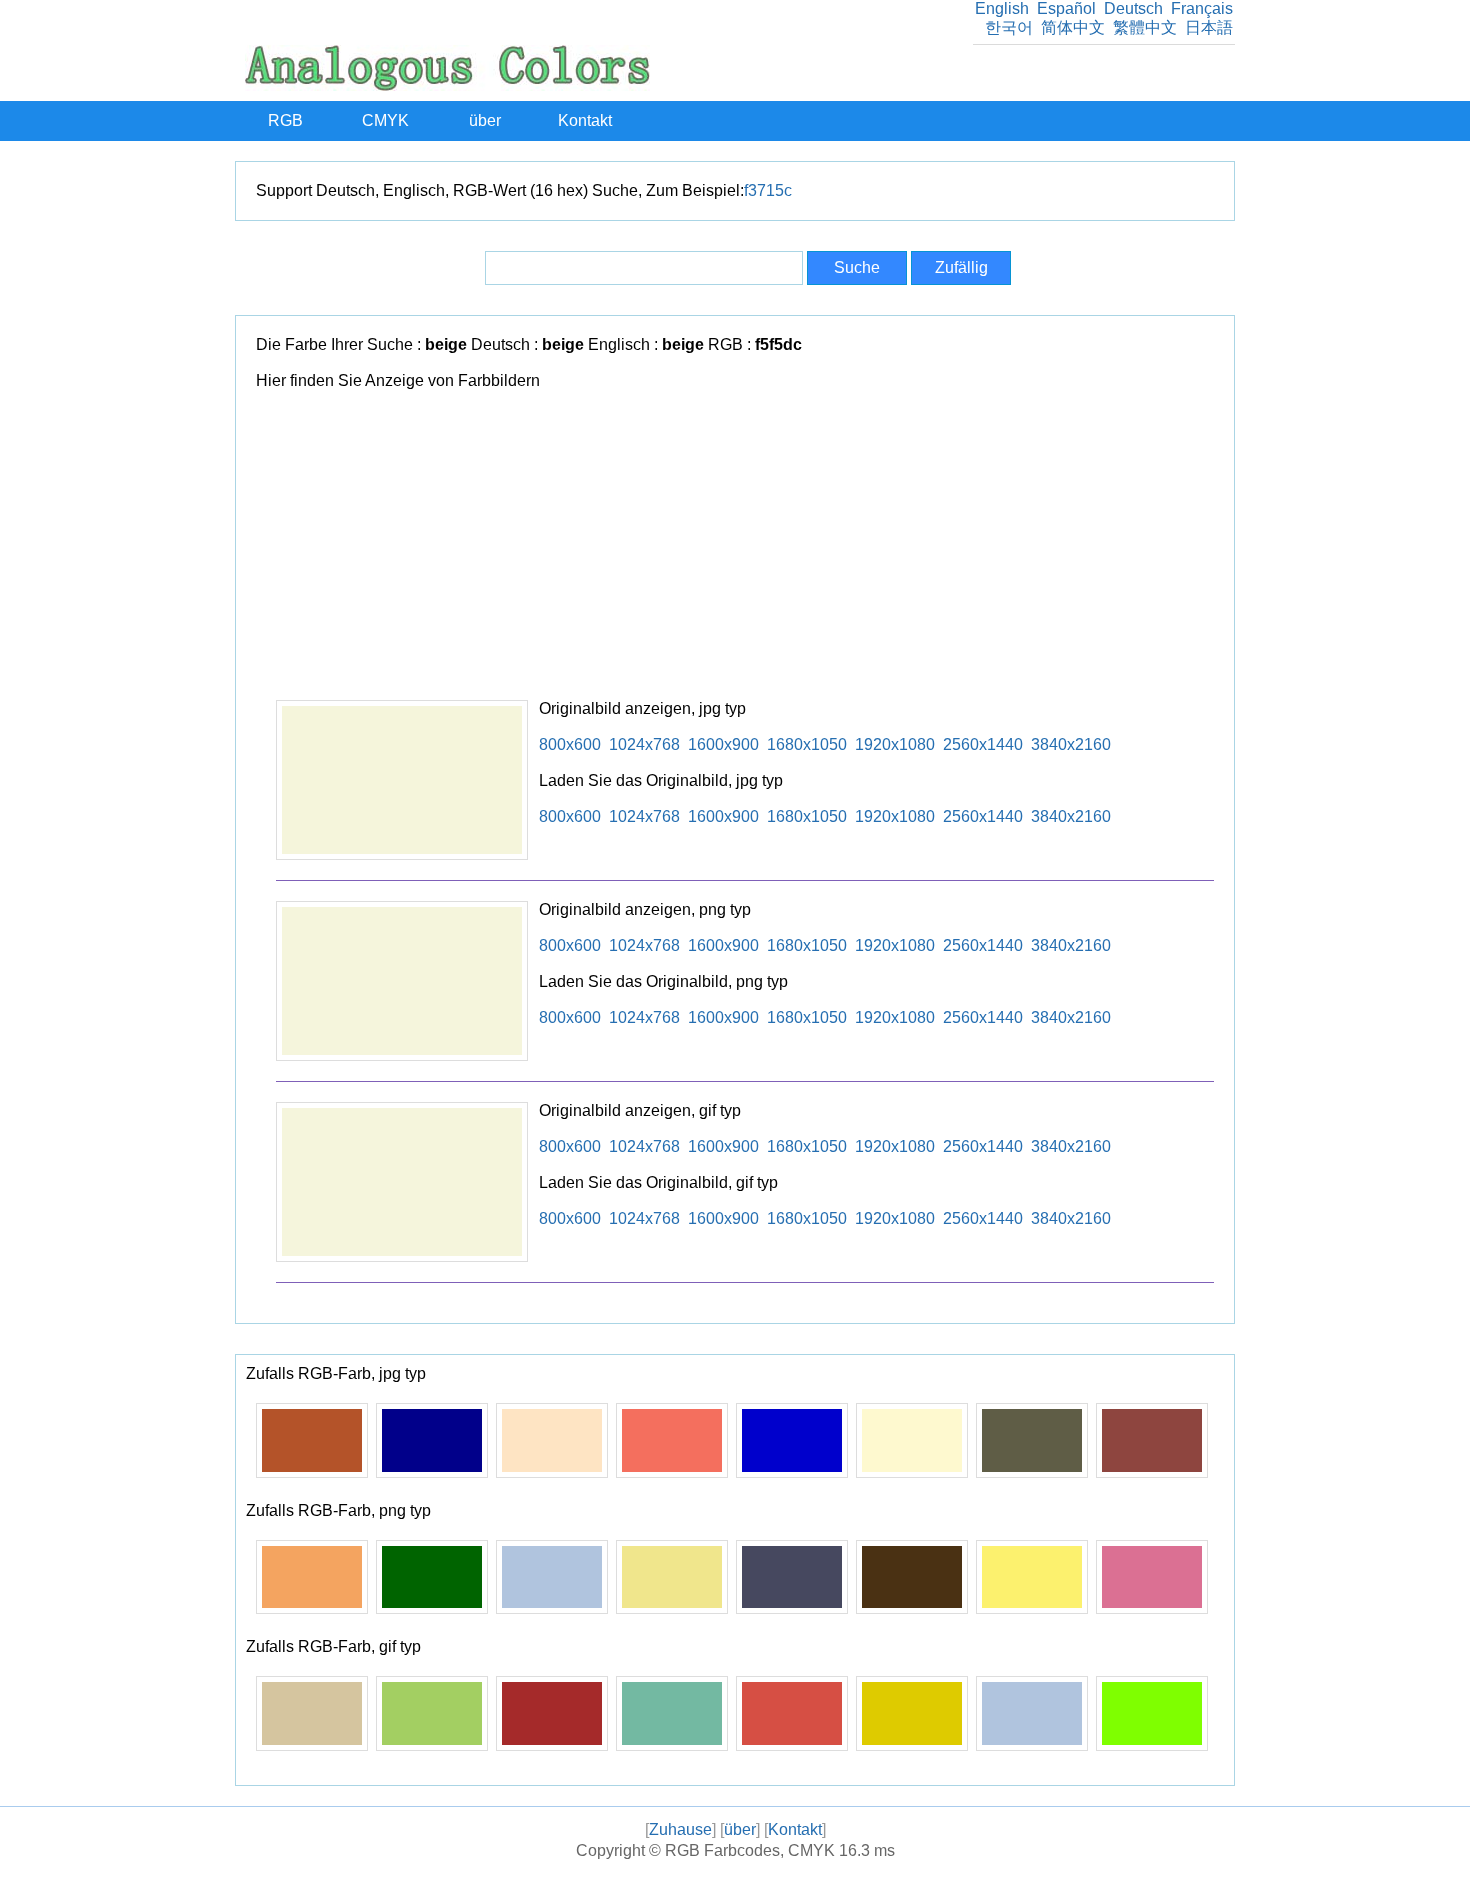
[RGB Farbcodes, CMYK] (447, 85)
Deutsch (1133, 8)
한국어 (1009, 27)
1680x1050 (807, 744)
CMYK (385, 120)
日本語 (1209, 27)
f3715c (768, 190)
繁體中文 (1145, 27)
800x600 (570, 744)
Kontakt (585, 120)
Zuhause (680, 1829)
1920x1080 (895, 744)
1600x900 (723, 744)
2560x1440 (983, 744)
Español (1066, 8)
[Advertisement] (745, 550)
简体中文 (1073, 27)
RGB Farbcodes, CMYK (750, 1850)
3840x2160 (1071, 744)
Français (1202, 8)
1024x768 (644, 744)
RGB (285, 120)
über (485, 120)
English (1002, 8)
